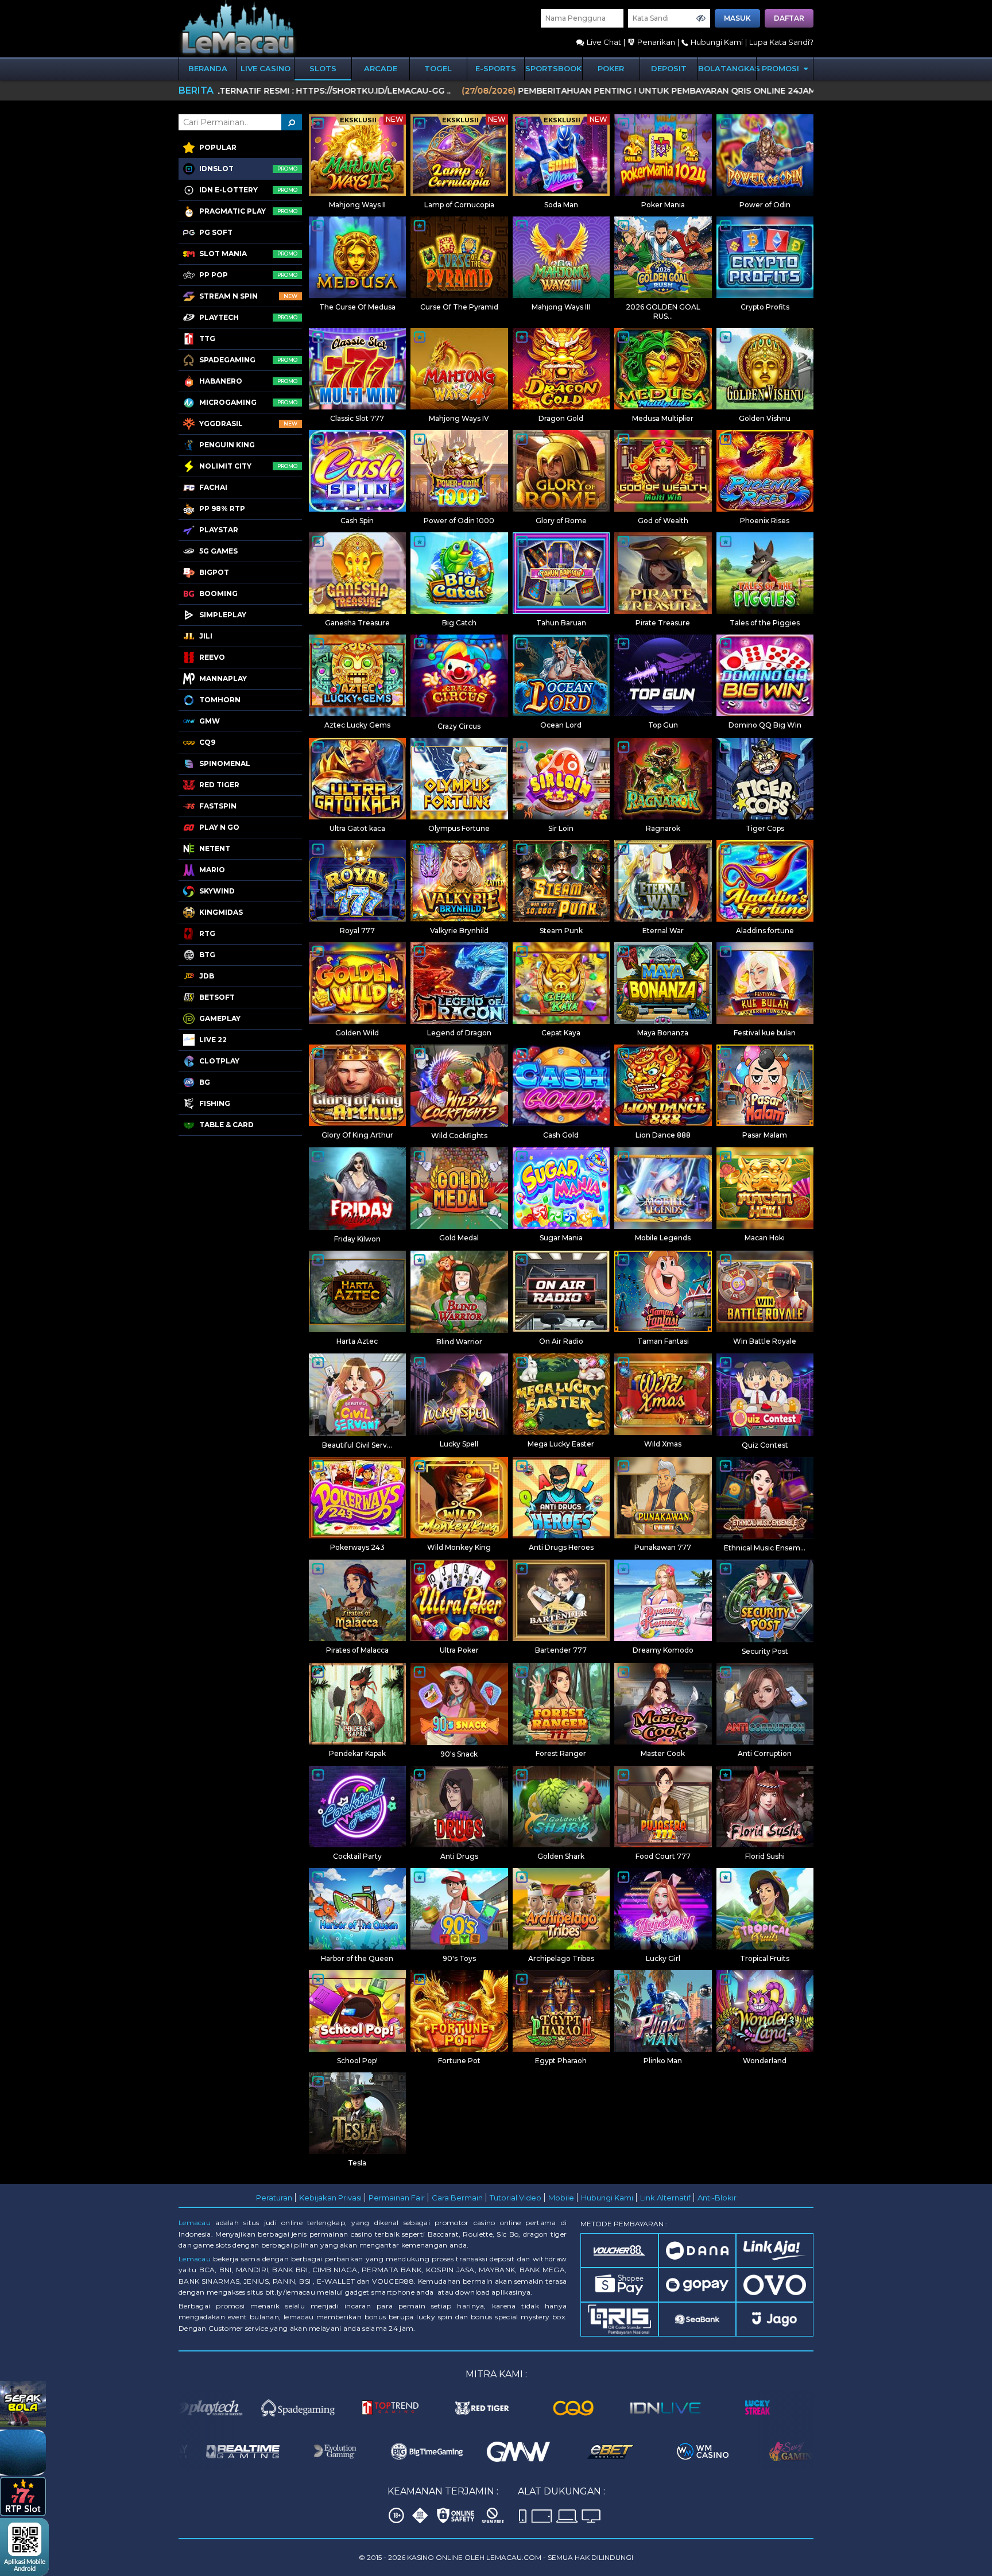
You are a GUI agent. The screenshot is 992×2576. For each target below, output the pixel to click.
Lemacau (195, 2223)
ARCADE (381, 68)
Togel (438, 68)
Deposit (669, 68)
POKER (611, 68)
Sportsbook (553, 68)
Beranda (208, 68)
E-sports (496, 68)
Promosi (782, 68)
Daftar (789, 18)
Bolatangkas (727, 68)
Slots (323, 68)
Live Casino (266, 68)
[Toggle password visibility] (701, 18)
